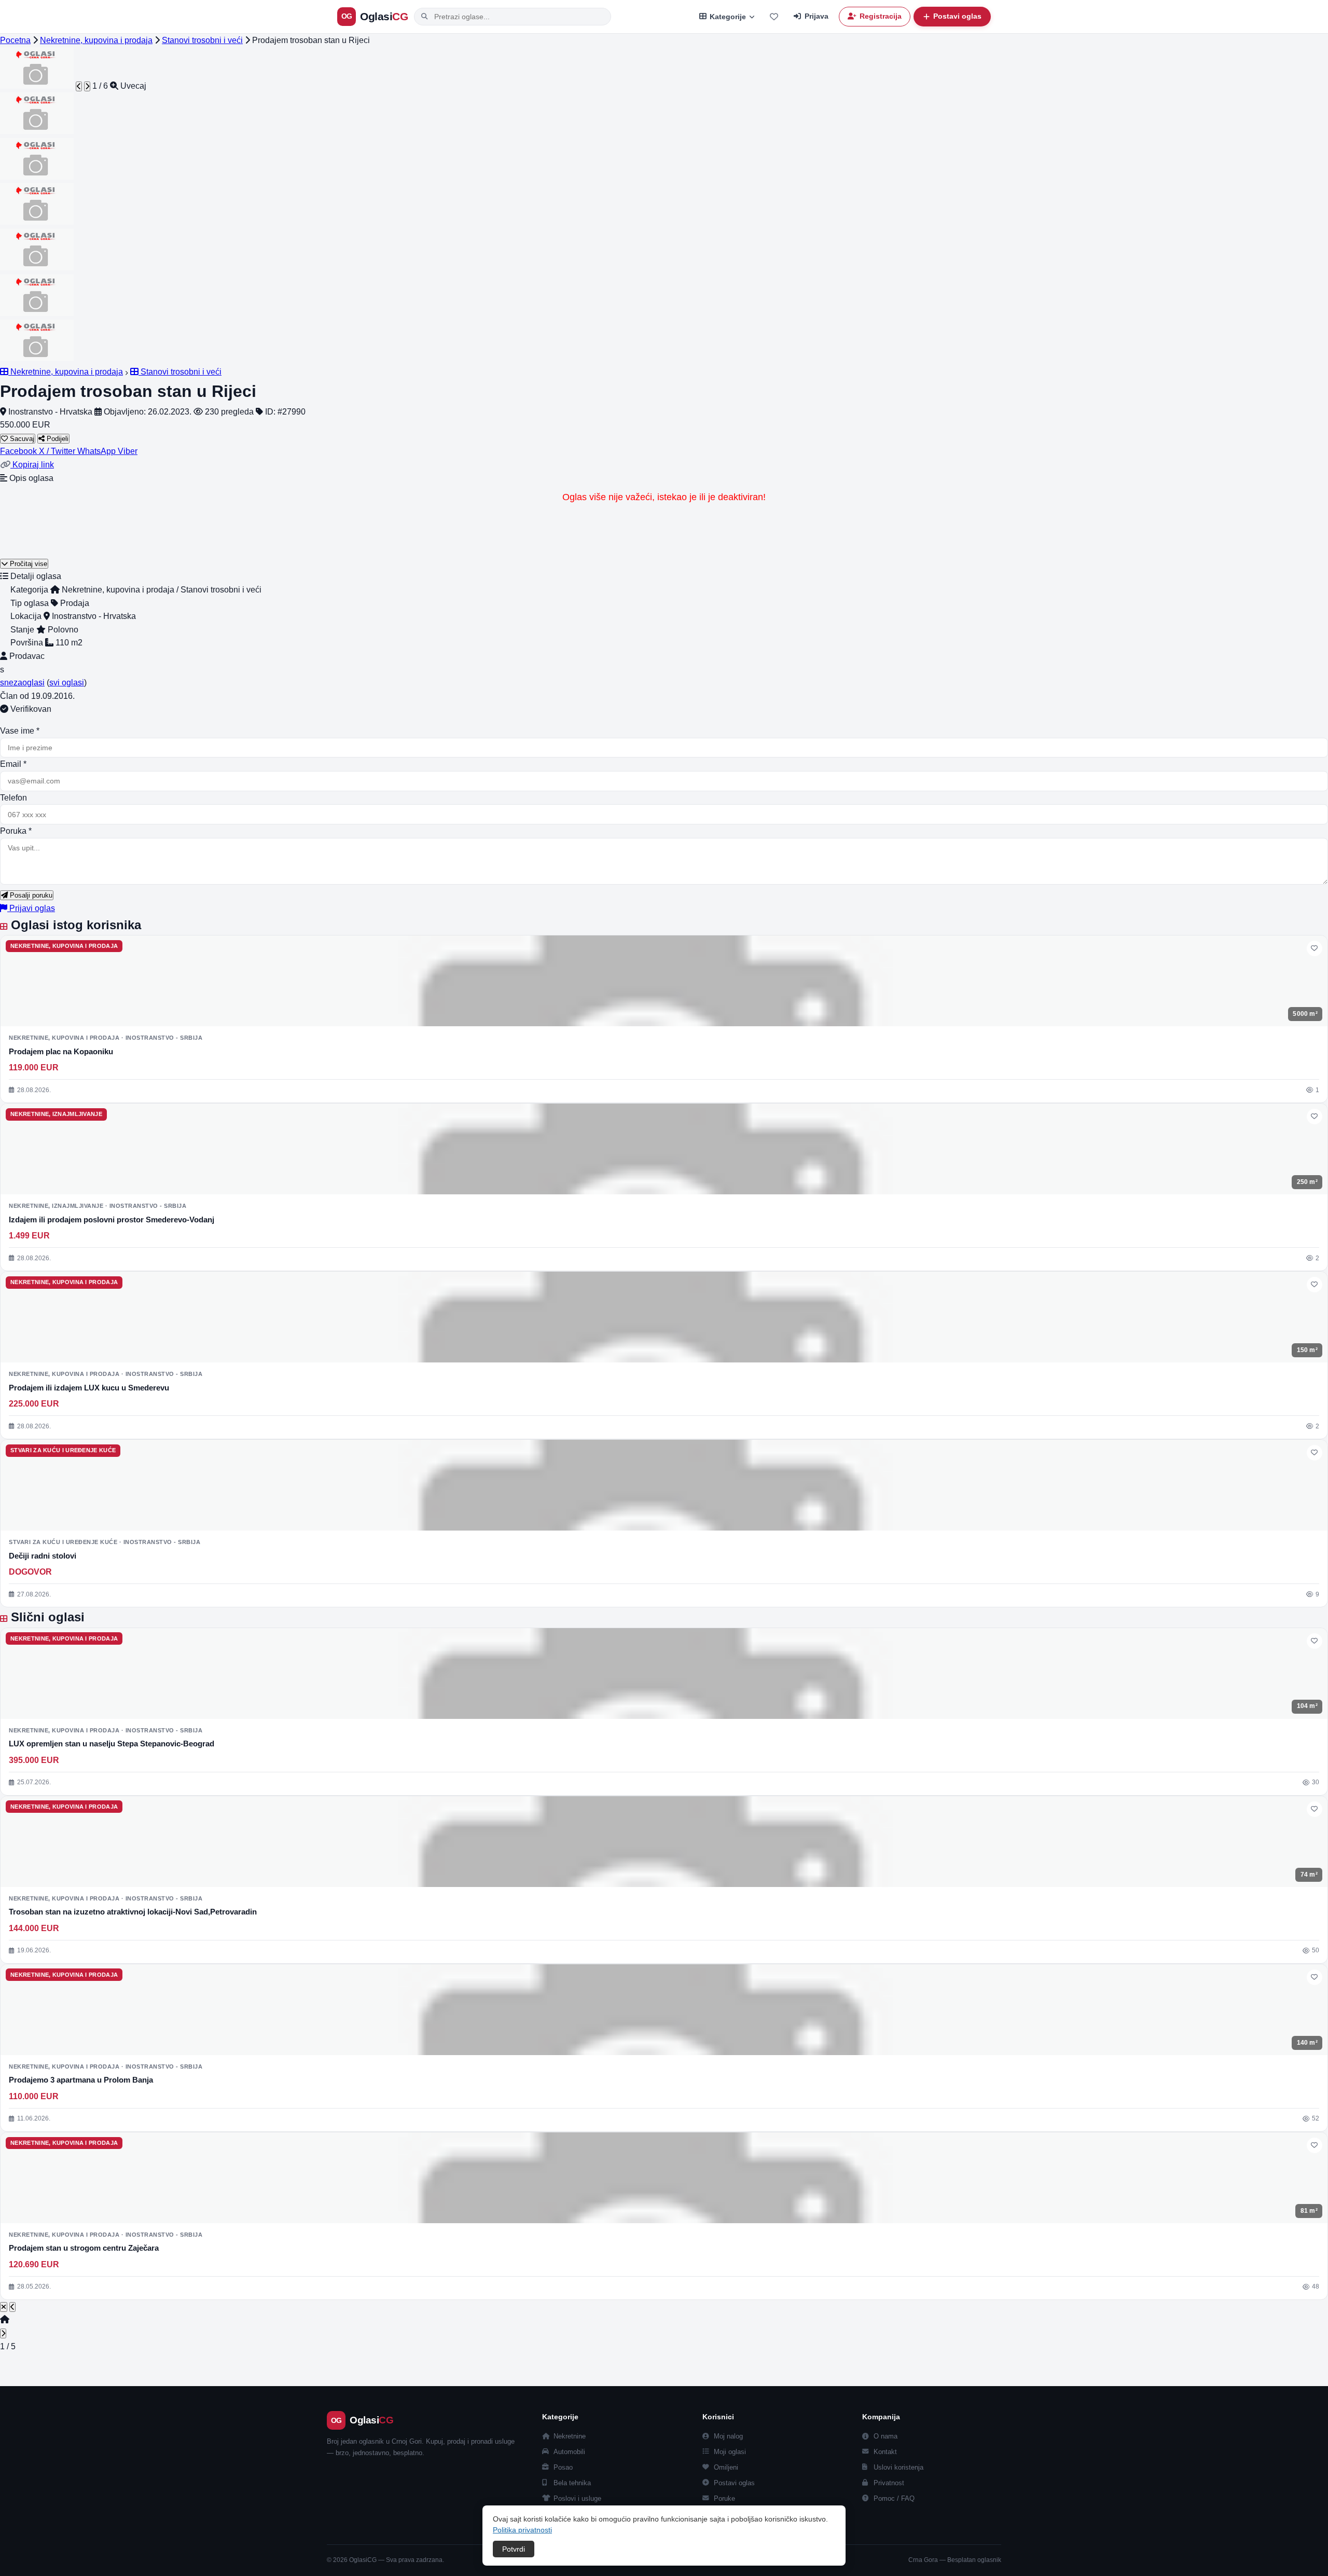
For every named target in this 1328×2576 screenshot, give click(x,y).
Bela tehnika (572, 2483)
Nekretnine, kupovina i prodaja (96, 40)
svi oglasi (67, 683)
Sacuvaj (21, 439)
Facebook (19, 451)
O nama (886, 2436)
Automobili (569, 2452)
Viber (128, 451)
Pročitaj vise (27, 564)
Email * (13, 764)
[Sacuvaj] (1315, 948)
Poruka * (16, 831)
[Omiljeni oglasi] (774, 17)
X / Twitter (58, 451)
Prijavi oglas (31, 908)
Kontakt (885, 2452)
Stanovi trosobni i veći (202, 40)
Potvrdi (514, 2549)
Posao (563, 2467)
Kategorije (728, 17)
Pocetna (15, 40)
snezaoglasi (22, 683)
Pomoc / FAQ (894, 2498)
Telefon (13, 798)
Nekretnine (570, 2436)
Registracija (881, 16)
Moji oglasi (730, 2452)
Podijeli (57, 439)
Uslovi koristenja (898, 2467)
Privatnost (889, 2483)
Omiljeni (726, 2467)
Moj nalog (728, 2436)
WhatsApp (98, 451)
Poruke (724, 2498)
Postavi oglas (734, 2483)
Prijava (817, 16)
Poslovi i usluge (577, 2498)
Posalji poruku (30, 895)
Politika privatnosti (522, 2530)
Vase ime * (20, 731)
